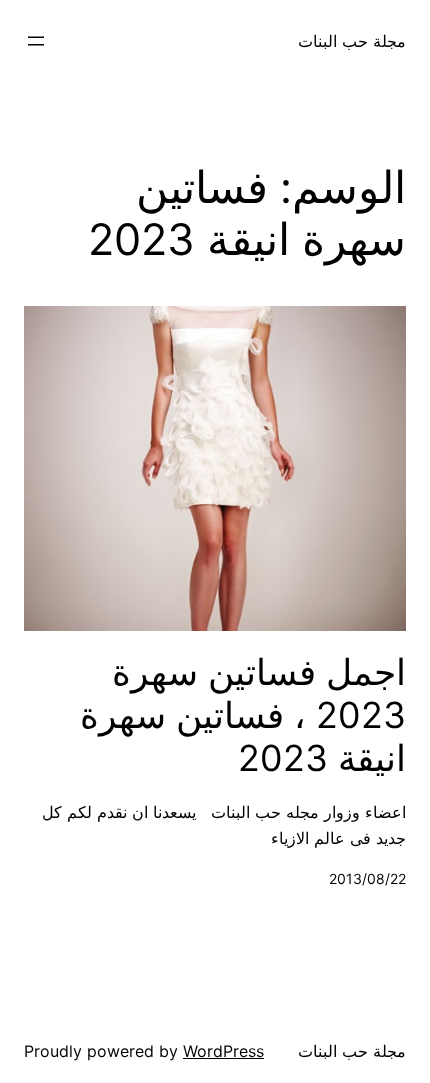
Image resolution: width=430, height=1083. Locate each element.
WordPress (223, 1051)
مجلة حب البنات (352, 41)
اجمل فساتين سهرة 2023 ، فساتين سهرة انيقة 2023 (243, 715)
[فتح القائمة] (36, 41)
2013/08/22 (367, 878)
